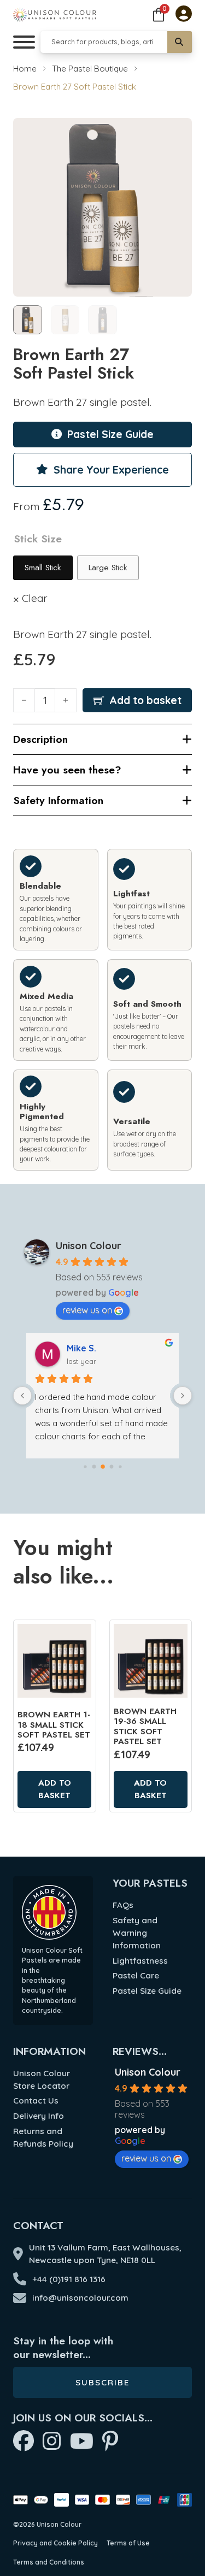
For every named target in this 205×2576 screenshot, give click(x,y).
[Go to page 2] (103, 1467)
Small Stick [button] (43, 568)
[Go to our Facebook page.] (24, 2442)
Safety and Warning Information (137, 1933)
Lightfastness (140, 1961)
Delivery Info (39, 2116)
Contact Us (36, 2101)
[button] (177, 133)
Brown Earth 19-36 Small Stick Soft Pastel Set (145, 1726)
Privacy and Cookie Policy (55, 2543)
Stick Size (38, 539)
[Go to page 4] (120, 1466)
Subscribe (102, 2382)
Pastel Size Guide (147, 1991)
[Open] (24, 42)
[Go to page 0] (85, 1466)
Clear (35, 598)
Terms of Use (128, 2543)
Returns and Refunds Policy (43, 2137)
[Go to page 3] (111, 1466)
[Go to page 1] (94, 1466)
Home (25, 69)
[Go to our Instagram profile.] (52, 2442)
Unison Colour (89, 1246)
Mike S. (81, 1348)
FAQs (123, 1905)
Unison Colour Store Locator (42, 2079)
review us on (87, 1310)
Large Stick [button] (108, 568)
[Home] (55, 14)
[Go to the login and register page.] (184, 15)
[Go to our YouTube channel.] (82, 2442)
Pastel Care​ (136, 1975)
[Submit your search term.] (180, 42)
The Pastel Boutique (90, 69)
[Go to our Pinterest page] (110, 2442)
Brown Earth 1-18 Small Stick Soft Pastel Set (54, 1725)
